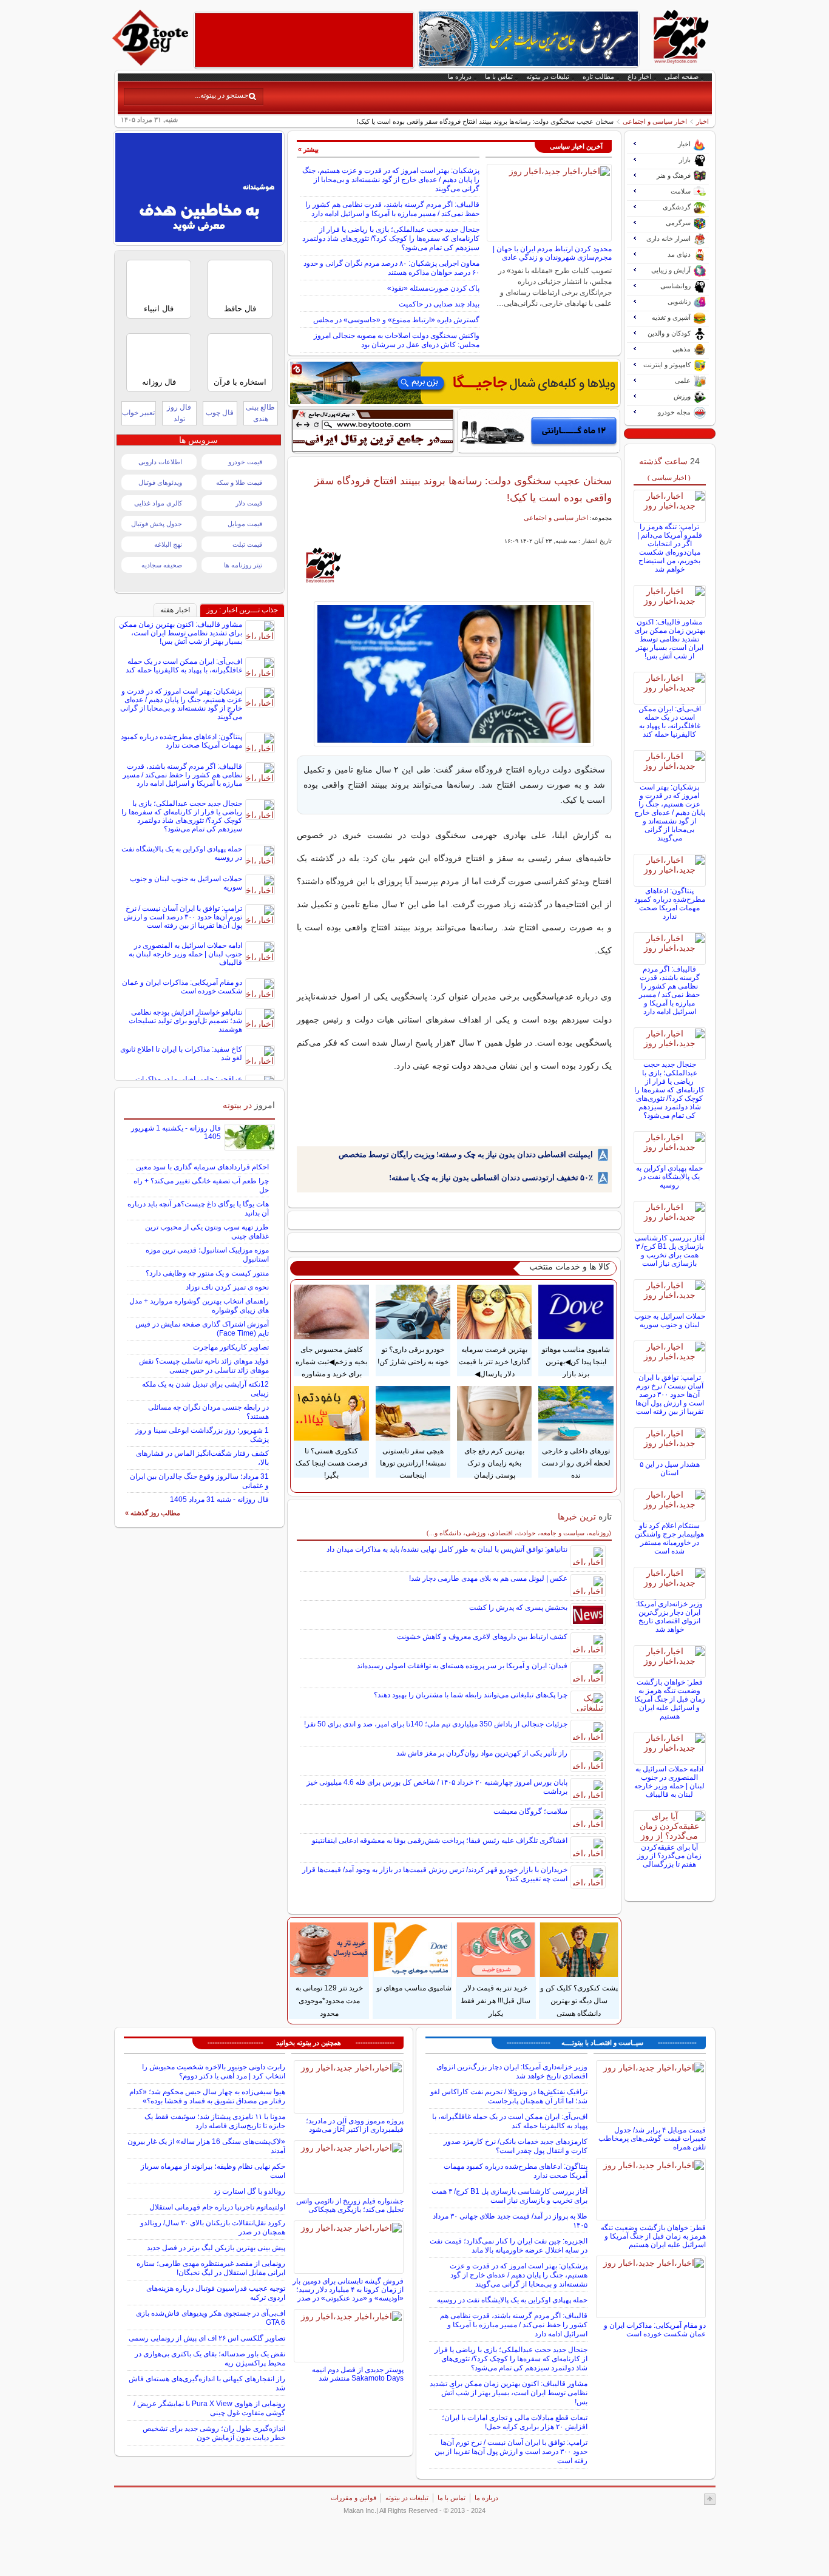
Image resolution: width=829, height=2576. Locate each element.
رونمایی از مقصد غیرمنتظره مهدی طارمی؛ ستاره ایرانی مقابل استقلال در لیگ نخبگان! (211, 2268)
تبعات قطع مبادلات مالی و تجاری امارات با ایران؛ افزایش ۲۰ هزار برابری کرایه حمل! (515, 2422)
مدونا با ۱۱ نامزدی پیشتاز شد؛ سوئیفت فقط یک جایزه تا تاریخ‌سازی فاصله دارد (215, 2121)
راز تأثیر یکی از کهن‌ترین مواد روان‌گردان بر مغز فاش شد (482, 1753)
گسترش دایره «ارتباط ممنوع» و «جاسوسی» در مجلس (396, 320)
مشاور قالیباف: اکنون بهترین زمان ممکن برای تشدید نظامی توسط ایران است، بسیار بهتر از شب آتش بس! (670, 639)
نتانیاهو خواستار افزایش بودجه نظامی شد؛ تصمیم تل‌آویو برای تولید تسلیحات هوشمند (185, 1021)
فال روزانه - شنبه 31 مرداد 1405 (219, 1499)
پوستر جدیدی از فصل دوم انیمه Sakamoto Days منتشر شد (358, 2374)
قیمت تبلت (247, 544)
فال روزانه (159, 382)
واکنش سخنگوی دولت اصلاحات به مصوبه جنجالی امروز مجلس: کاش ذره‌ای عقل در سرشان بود (397, 340)
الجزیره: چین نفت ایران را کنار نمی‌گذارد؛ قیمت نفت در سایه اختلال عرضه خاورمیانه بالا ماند (509, 2246)
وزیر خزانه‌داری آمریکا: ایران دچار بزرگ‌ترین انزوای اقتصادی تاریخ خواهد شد (669, 1617)
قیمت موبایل (245, 524)
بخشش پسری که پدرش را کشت (518, 1607)
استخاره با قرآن (240, 382)
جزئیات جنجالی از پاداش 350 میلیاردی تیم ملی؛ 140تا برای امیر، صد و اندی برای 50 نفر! (436, 1724)
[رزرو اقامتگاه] (454, 383)
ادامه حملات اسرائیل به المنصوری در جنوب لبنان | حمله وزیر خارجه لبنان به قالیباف (669, 1782)
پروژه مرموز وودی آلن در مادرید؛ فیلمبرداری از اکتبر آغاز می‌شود (355, 2125)
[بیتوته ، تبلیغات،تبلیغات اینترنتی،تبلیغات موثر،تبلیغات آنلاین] (304, 40)
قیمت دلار (249, 503)
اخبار (702, 121)
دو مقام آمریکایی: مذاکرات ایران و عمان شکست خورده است (182, 987)
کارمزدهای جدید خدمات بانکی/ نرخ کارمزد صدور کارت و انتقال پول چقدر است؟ (516, 2146)
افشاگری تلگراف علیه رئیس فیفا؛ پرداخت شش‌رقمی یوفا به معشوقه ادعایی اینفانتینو (440, 1841)
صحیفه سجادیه (162, 565)
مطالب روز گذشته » (153, 1513)
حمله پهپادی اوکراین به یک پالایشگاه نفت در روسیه (669, 1177)
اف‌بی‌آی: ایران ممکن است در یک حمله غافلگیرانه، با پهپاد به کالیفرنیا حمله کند (670, 722)
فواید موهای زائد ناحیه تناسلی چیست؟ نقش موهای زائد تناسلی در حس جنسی (204, 1366)
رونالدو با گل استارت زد (249, 2191)
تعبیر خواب (138, 413)
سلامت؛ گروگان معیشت (530, 1811)
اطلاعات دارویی (160, 462)
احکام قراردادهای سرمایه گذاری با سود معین (202, 1167)
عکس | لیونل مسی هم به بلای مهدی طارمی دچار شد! (488, 1578)
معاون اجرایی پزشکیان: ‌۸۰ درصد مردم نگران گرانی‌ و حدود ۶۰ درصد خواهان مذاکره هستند (391, 268)
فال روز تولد (179, 413)
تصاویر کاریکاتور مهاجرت (231, 1347)
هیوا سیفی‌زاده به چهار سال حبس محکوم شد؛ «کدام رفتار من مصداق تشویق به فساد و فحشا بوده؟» (207, 2096)
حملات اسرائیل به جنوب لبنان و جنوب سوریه (670, 1320)
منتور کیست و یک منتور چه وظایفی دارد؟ (207, 1273)
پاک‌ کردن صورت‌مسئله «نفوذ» (433, 288)
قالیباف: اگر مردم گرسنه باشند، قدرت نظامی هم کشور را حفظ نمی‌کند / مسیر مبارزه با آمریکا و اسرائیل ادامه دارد (392, 209)
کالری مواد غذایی (158, 503)
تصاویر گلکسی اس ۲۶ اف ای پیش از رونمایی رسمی (207, 2338)
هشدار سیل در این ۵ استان (670, 1469)
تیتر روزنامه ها (243, 565)
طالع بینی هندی (260, 413)
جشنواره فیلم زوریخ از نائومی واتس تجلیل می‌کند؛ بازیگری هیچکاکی (350, 2205)
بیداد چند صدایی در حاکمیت (439, 304)
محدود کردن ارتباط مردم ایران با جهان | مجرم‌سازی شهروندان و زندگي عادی (552, 253)
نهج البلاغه (168, 544)
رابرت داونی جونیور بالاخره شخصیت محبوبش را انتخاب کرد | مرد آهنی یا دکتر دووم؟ (214, 2071)
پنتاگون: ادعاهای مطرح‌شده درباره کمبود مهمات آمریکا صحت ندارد (670, 904)
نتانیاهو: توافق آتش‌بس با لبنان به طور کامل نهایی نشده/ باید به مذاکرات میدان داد (447, 1549)
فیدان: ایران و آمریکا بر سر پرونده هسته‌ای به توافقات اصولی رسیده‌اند (462, 1666)
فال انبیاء (159, 309)
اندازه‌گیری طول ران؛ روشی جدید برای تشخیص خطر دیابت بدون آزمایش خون (214, 2433)
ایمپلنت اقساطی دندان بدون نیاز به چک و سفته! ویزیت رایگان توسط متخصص (466, 1154)
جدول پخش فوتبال (157, 524)
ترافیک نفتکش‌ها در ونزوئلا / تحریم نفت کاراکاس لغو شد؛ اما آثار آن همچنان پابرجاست (509, 2096)
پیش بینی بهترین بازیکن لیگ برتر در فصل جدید (216, 2248)
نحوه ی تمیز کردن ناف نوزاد (227, 1287)
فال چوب (220, 413)
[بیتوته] (152, 63)
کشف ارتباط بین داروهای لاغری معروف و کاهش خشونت (482, 1637)
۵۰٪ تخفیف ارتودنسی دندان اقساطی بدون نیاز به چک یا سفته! (491, 1178)
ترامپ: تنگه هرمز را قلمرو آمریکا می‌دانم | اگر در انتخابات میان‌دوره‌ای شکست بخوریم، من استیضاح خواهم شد (670, 548)
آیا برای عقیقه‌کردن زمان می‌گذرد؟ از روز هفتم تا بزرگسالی (669, 1856)
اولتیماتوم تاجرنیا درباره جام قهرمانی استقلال (217, 2207)
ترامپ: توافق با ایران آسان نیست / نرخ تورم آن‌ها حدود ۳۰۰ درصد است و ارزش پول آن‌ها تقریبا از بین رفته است (670, 1394)
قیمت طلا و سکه (239, 482)
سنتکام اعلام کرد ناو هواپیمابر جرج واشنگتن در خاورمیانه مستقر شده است (669, 1538)
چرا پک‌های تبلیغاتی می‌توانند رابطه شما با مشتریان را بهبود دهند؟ (471, 1695)
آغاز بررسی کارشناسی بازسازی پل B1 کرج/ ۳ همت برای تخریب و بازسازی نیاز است (670, 1251)
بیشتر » (308, 149)
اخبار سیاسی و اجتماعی (655, 121)
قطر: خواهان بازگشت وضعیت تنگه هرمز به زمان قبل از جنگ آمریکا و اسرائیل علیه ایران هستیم (670, 1699)
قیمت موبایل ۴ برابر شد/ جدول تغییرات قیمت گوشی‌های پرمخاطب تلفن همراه (652, 2138)
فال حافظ (240, 309)
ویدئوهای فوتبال (160, 482)
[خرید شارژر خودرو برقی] (539, 431)
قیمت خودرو (245, 462)
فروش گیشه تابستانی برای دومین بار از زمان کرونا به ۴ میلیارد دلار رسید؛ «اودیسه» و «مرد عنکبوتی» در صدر (348, 2290)
